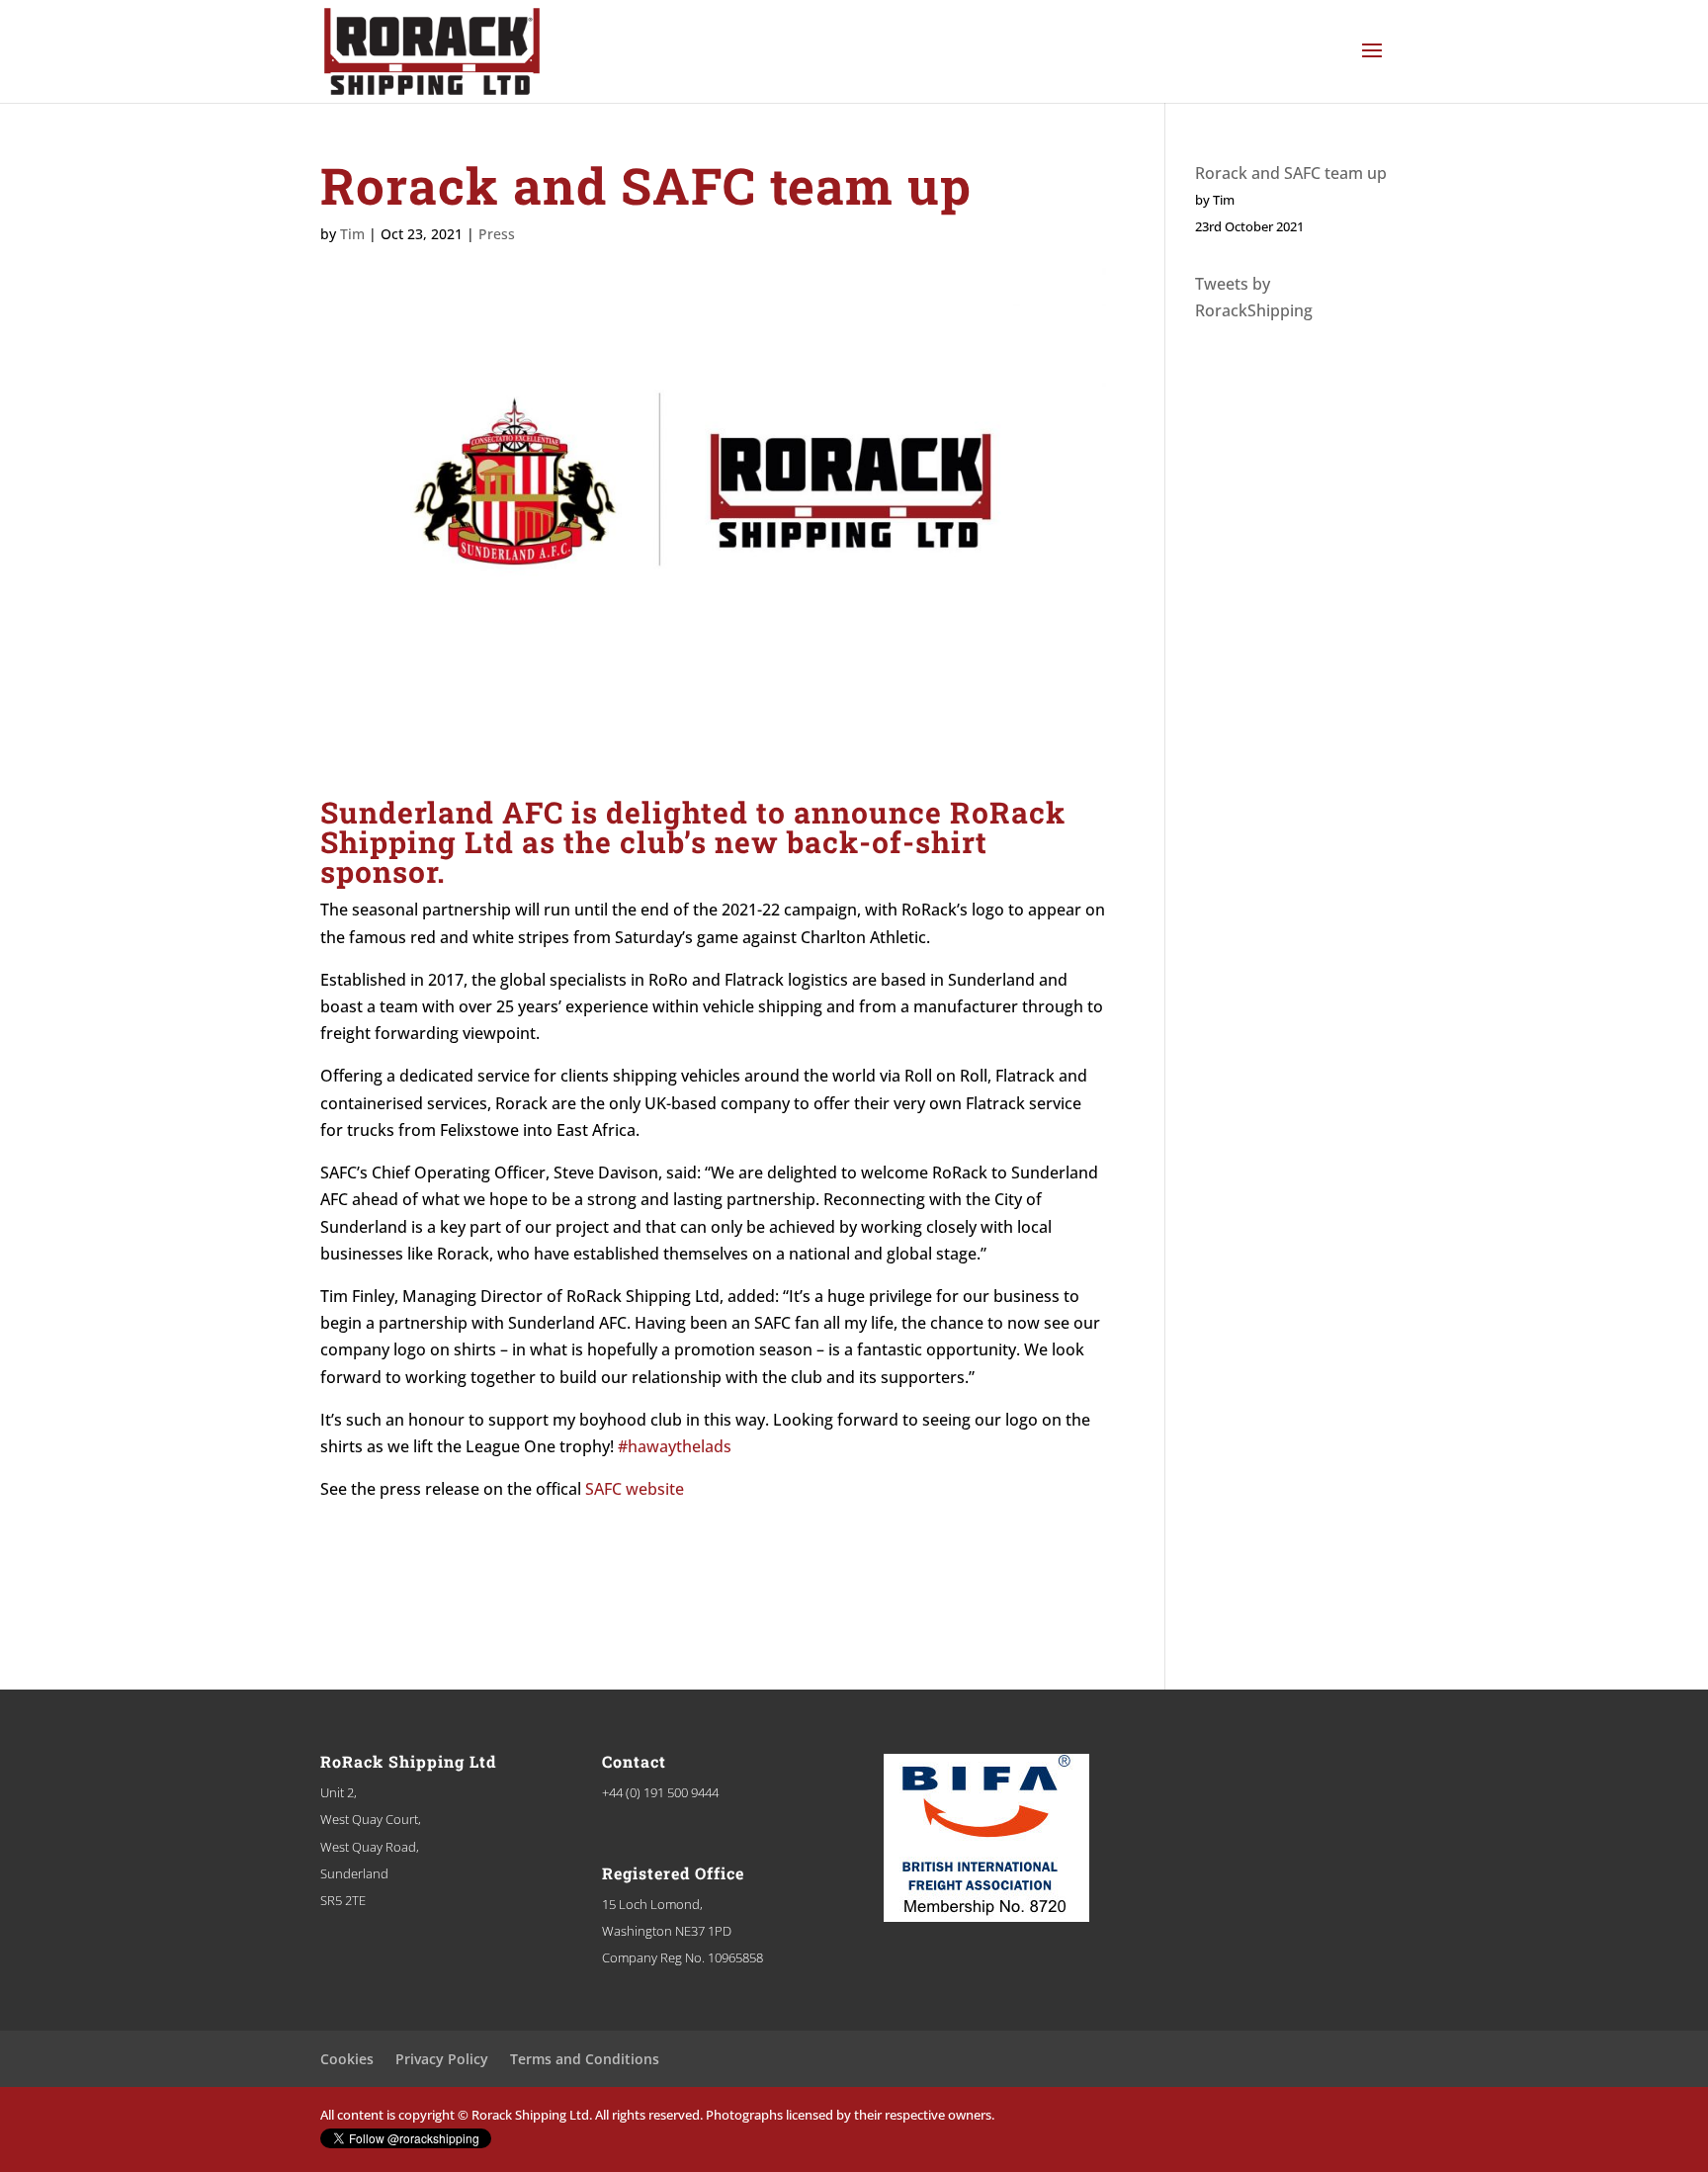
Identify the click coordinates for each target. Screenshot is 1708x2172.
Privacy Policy (442, 2059)
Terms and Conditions (585, 2059)
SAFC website (635, 1489)
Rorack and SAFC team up (1291, 173)
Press (497, 234)
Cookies (347, 2059)
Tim (352, 234)
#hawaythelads (675, 1446)
